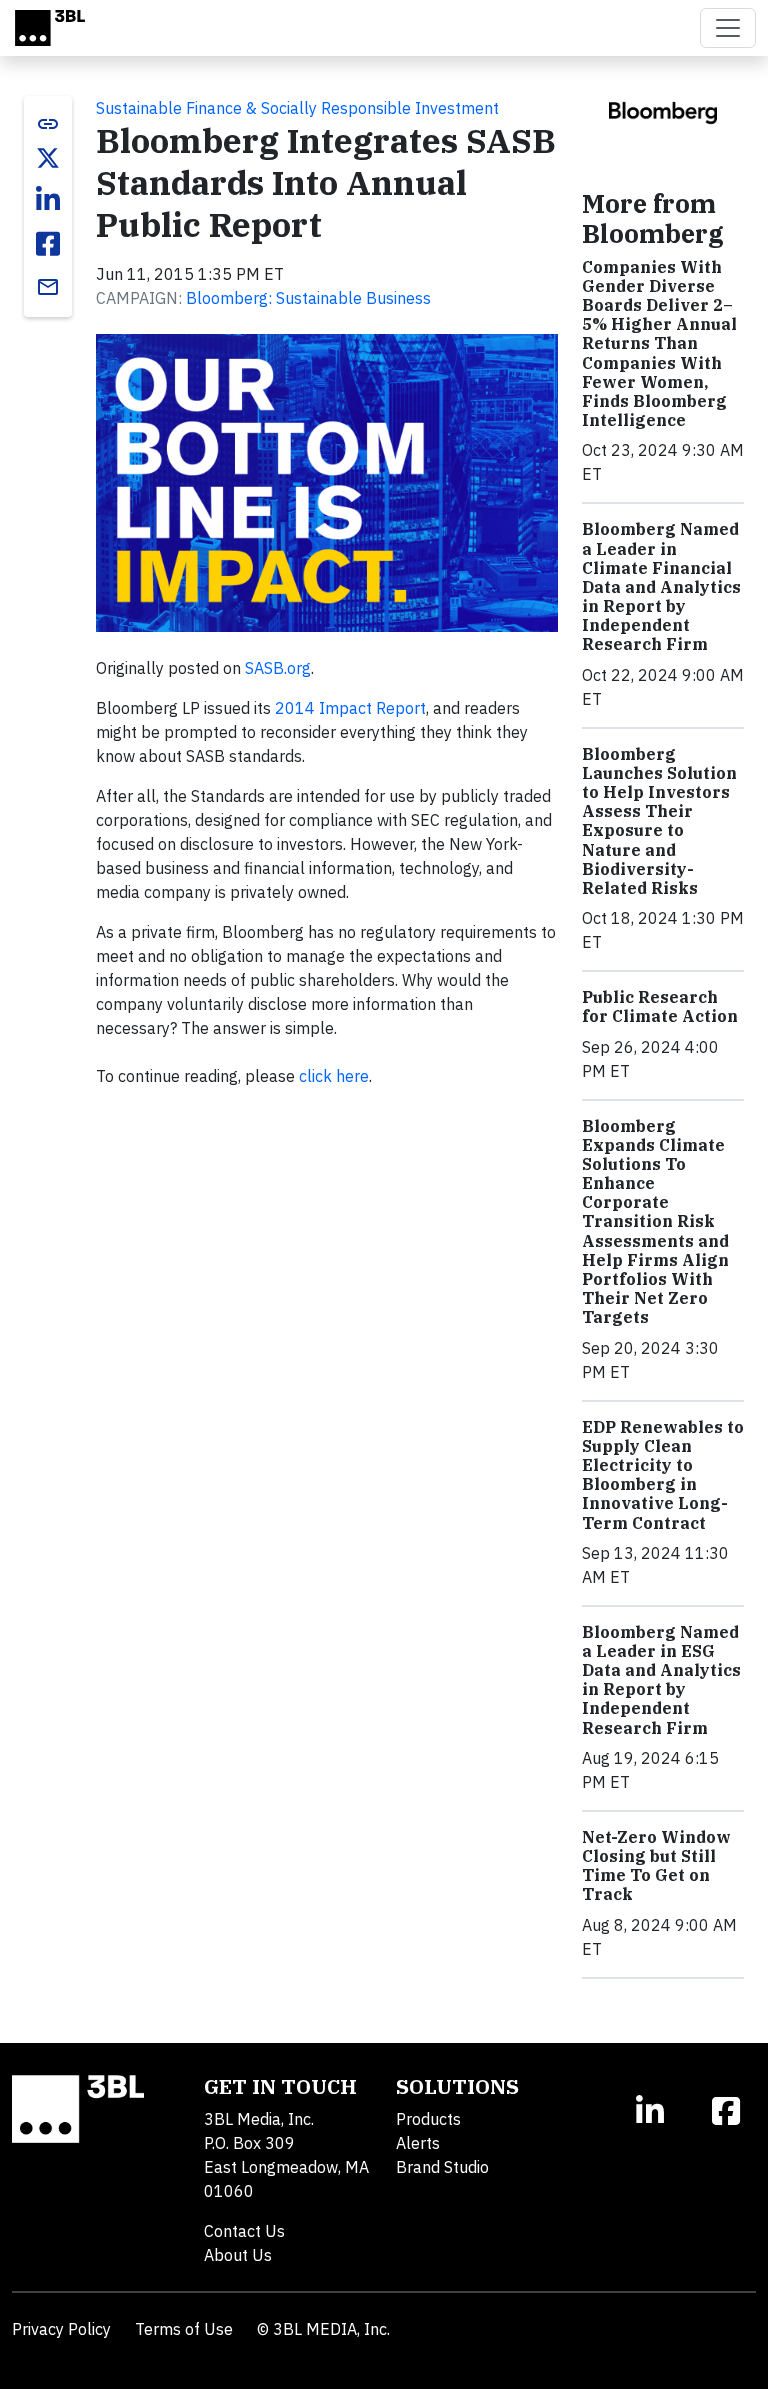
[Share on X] (48, 158)
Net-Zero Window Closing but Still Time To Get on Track (656, 1866)
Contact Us (244, 2231)
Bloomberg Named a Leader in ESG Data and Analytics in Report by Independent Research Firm (661, 1680)
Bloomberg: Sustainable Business (308, 298)
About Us (238, 2255)
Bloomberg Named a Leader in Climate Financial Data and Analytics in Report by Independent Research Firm (661, 586)
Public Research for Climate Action (660, 1006)
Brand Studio (442, 2167)
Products (428, 2119)
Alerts (418, 2143)
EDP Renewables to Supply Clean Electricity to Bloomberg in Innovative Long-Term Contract (663, 1475)
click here (334, 1076)
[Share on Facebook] (48, 244)
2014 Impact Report (350, 708)
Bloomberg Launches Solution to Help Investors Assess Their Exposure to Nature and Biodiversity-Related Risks (659, 821)
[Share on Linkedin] (48, 200)
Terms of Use (184, 2329)
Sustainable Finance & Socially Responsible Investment (297, 108)
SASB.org (278, 668)
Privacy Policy (61, 2329)
